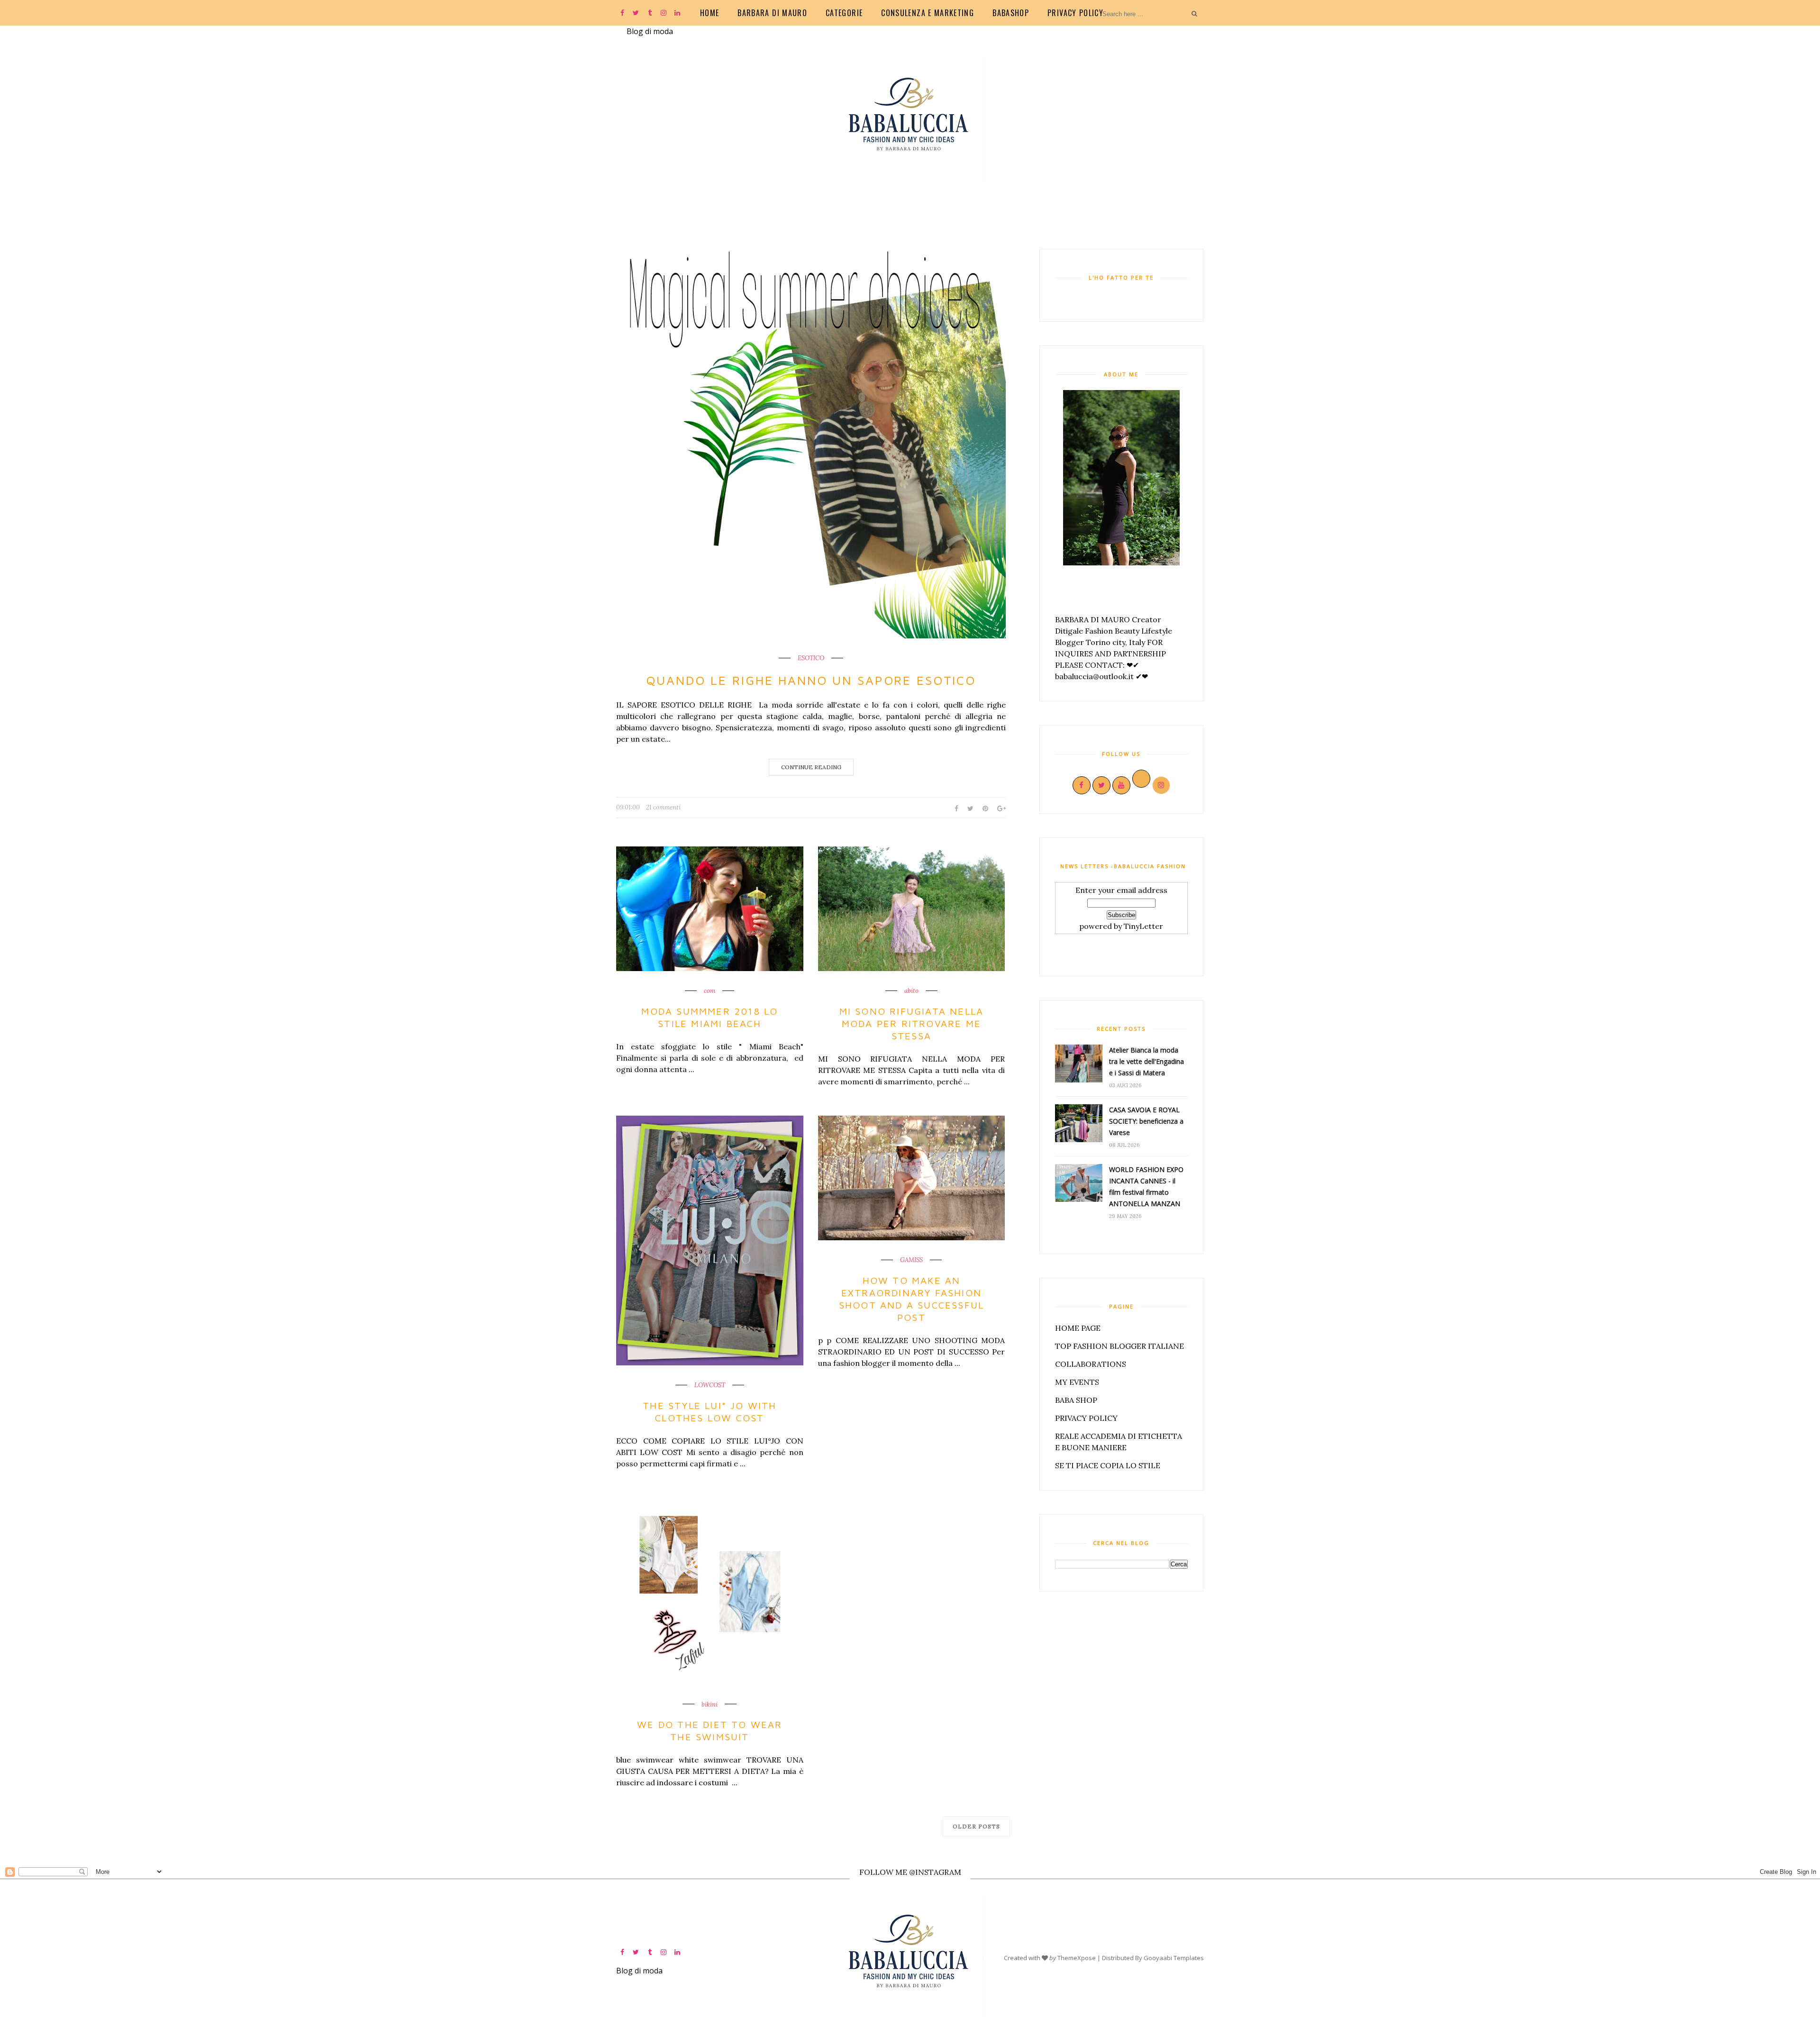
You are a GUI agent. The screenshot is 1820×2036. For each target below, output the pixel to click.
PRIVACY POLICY (1075, 13)
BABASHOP (1011, 13)
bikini (710, 1705)
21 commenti (663, 807)
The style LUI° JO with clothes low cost (710, 1412)
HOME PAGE (1078, 1328)
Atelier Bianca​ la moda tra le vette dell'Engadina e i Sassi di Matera (1147, 1061)
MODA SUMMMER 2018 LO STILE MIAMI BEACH (710, 1017)
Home (710, 13)
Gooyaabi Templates (1174, 1958)
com (710, 991)
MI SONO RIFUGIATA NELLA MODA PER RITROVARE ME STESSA (912, 1023)
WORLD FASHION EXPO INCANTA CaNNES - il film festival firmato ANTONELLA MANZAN (1146, 1186)
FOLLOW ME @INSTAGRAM (910, 1872)
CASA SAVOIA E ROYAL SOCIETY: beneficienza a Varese (1146, 1121)
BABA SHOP (1076, 1400)
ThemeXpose (1077, 1958)
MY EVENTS (1077, 1382)
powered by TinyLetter (1121, 926)
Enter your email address (1121, 890)
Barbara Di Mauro (772, 13)
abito (911, 991)
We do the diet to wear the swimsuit (710, 1731)
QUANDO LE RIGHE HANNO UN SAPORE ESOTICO (811, 680)
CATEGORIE (844, 13)
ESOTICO (811, 658)
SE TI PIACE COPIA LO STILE (1108, 1465)
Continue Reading (811, 767)
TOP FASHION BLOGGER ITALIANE (1119, 1346)
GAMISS (911, 1260)
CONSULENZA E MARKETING (928, 13)
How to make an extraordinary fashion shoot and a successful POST (911, 1299)
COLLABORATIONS (1091, 1364)
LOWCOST (710, 1385)
